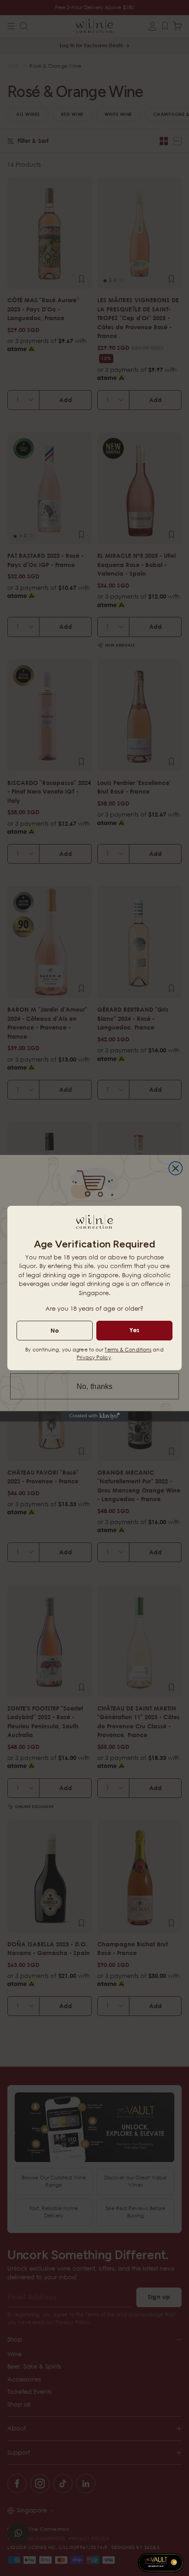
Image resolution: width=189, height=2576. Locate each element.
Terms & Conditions (128, 1349)
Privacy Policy (94, 1357)
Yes (134, 1330)
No (55, 1330)
